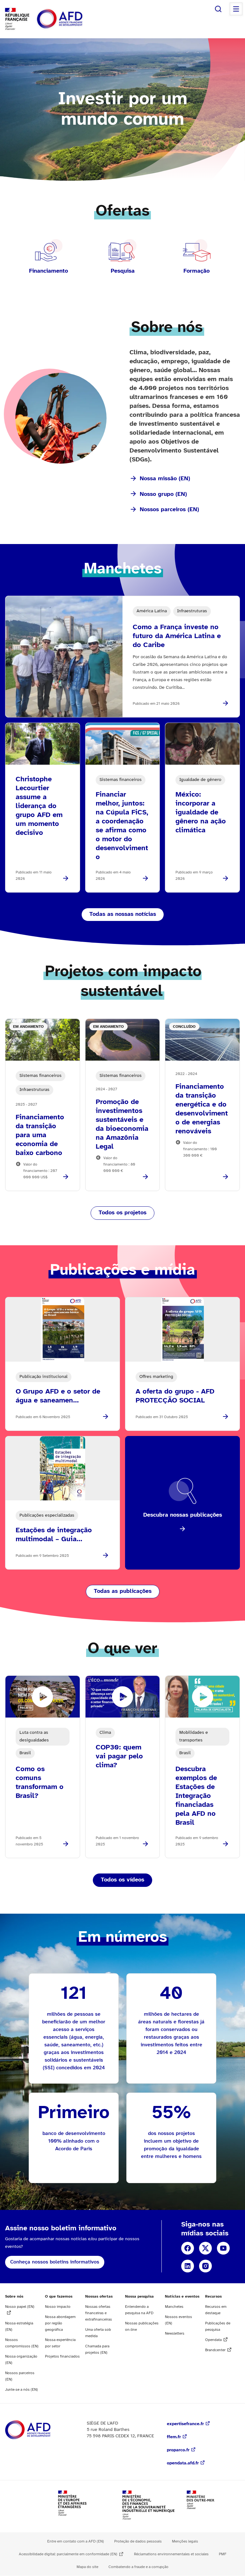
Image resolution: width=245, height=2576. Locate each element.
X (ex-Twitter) (205, 2248)
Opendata (213, 2340)
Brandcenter (215, 2350)
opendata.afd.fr (183, 2463)
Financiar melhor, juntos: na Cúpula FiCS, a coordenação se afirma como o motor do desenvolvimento (122, 826)
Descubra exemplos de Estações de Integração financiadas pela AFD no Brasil (196, 1796)
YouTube (223, 2248)
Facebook (188, 2248)
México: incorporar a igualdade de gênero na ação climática (201, 813)
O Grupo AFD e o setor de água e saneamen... (58, 1396)
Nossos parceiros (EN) (169, 510)
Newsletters (175, 2333)
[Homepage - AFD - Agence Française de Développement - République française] (42, 2430)
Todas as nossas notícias (123, 914)
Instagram (205, 2266)
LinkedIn (188, 2266)
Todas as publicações (123, 1591)
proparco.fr (178, 2450)
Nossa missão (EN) (165, 479)
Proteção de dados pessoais (138, 2541)
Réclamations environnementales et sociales (171, 2554)
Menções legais (185, 2541)
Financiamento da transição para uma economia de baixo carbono (40, 1135)
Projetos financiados (62, 2356)
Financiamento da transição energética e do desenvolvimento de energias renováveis (202, 1109)
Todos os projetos (122, 1213)
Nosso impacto (58, 2307)
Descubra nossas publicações (183, 1515)
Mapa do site (87, 2567)
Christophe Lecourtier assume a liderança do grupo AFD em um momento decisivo (39, 806)
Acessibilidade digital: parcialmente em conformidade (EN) (68, 2554)
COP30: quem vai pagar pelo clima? (119, 1756)
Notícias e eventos (182, 2296)
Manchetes (174, 2307)
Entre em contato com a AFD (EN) (76, 2541)
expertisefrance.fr (185, 2424)
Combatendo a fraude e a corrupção (138, 2567)
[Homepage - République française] (74, 19)
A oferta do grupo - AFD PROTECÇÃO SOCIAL (175, 1396)
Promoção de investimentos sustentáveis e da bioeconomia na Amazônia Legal (122, 1124)
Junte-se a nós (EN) (22, 2390)
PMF (223, 2554)
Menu (236, 9)
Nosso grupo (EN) (163, 494)
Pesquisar (218, 9)
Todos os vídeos (122, 1880)
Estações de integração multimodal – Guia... (54, 1535)
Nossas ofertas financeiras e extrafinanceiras (99, 2313)
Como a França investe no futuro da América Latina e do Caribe (177, 636)
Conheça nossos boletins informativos (55, 2262)
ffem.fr (174, 2437)
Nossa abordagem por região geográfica (60, 2323)
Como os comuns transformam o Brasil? (40, 1783)
